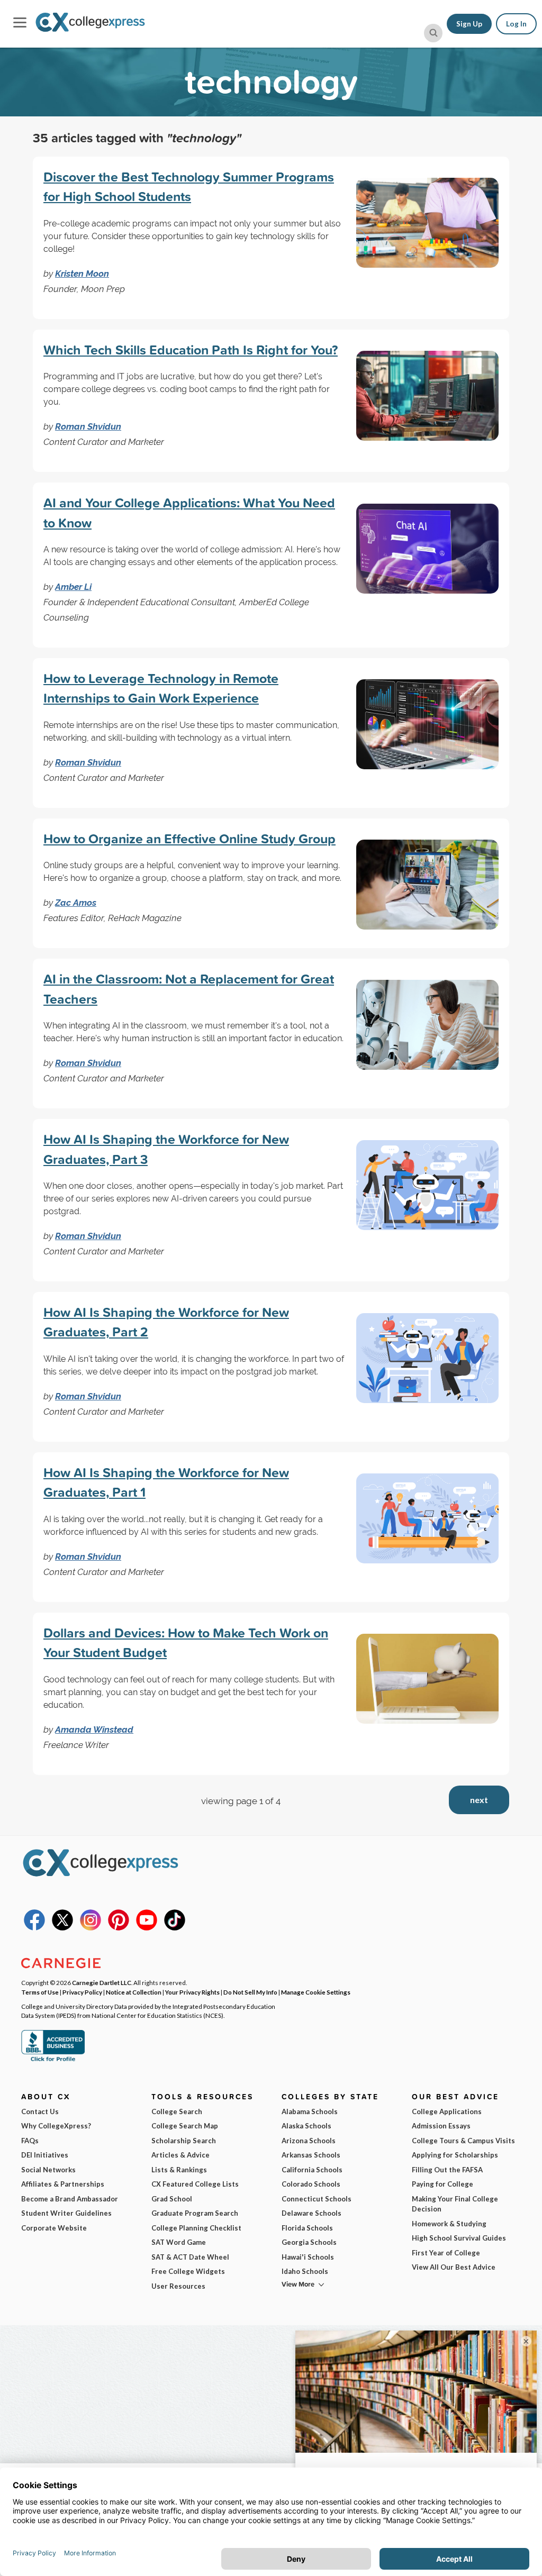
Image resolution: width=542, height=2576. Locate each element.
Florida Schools (307, 2228)
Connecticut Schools (317, 2199)
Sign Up (469, 24)
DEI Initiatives (45, 2155)
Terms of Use (40, 1992)
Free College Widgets (188, 2271)
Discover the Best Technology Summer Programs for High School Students (189, 187)
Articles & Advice (180, 2155)
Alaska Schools (306, 2126)
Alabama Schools (310, 2111)
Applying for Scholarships (455, 2155)
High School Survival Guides (459, 2238)
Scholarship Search (184, 2141)
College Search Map (185, 2126)
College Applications (447, 2111)
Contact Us (40, 2111)
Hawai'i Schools (308, 2257)
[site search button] (433, 33)
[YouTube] (147, 1928)
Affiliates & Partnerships (63, 2184)
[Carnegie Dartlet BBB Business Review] (53, 2060)
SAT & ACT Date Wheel (190, 2257)
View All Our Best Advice (454, 2267)
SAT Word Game (179, 2242)
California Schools (312, 2170)
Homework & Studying (449, 2224)
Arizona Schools (309, 2141)
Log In (516, 24)
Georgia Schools (309, 2242)
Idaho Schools (305, 2271)
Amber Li (73, 587)
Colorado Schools (311, 2184)
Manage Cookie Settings (316, 1992)
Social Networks (48, 2170)
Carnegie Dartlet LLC (102, 1982)
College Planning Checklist (196, 2228)
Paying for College (442, 2184)
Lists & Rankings (179, 2170)
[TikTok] (175, 1928)
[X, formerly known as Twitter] (62, 1928)
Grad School (172, 2199)
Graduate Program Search (195, 2213)
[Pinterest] (119, 1928)
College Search (177, 2111)
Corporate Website (54, 2228)
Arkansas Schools (311, 2155)
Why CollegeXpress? (56, 2126)
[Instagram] (91, 1928)
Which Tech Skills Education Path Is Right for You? (191, 350)
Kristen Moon (82, 274)
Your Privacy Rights (192, 1992)
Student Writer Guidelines (66, 2213)
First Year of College (446, 2253)
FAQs (30, 2141)
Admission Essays (441, 2126)
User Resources (178, 2286)
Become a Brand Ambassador (70, 2199)
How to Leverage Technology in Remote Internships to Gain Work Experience (161, 688)
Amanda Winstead (94, 1730)
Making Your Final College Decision (455, 2204)
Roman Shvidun (88, 426)
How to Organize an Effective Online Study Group (189, 839)
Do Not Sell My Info (250, 1992)
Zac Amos (76, 903)
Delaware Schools (311, 2213)
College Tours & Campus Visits (463, 2141)
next (479, 1800)
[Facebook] (34, 1928)
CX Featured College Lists (195, 2184)
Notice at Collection (134, 1992)
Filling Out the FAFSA (447, 2170)
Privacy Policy (82, 1992)
